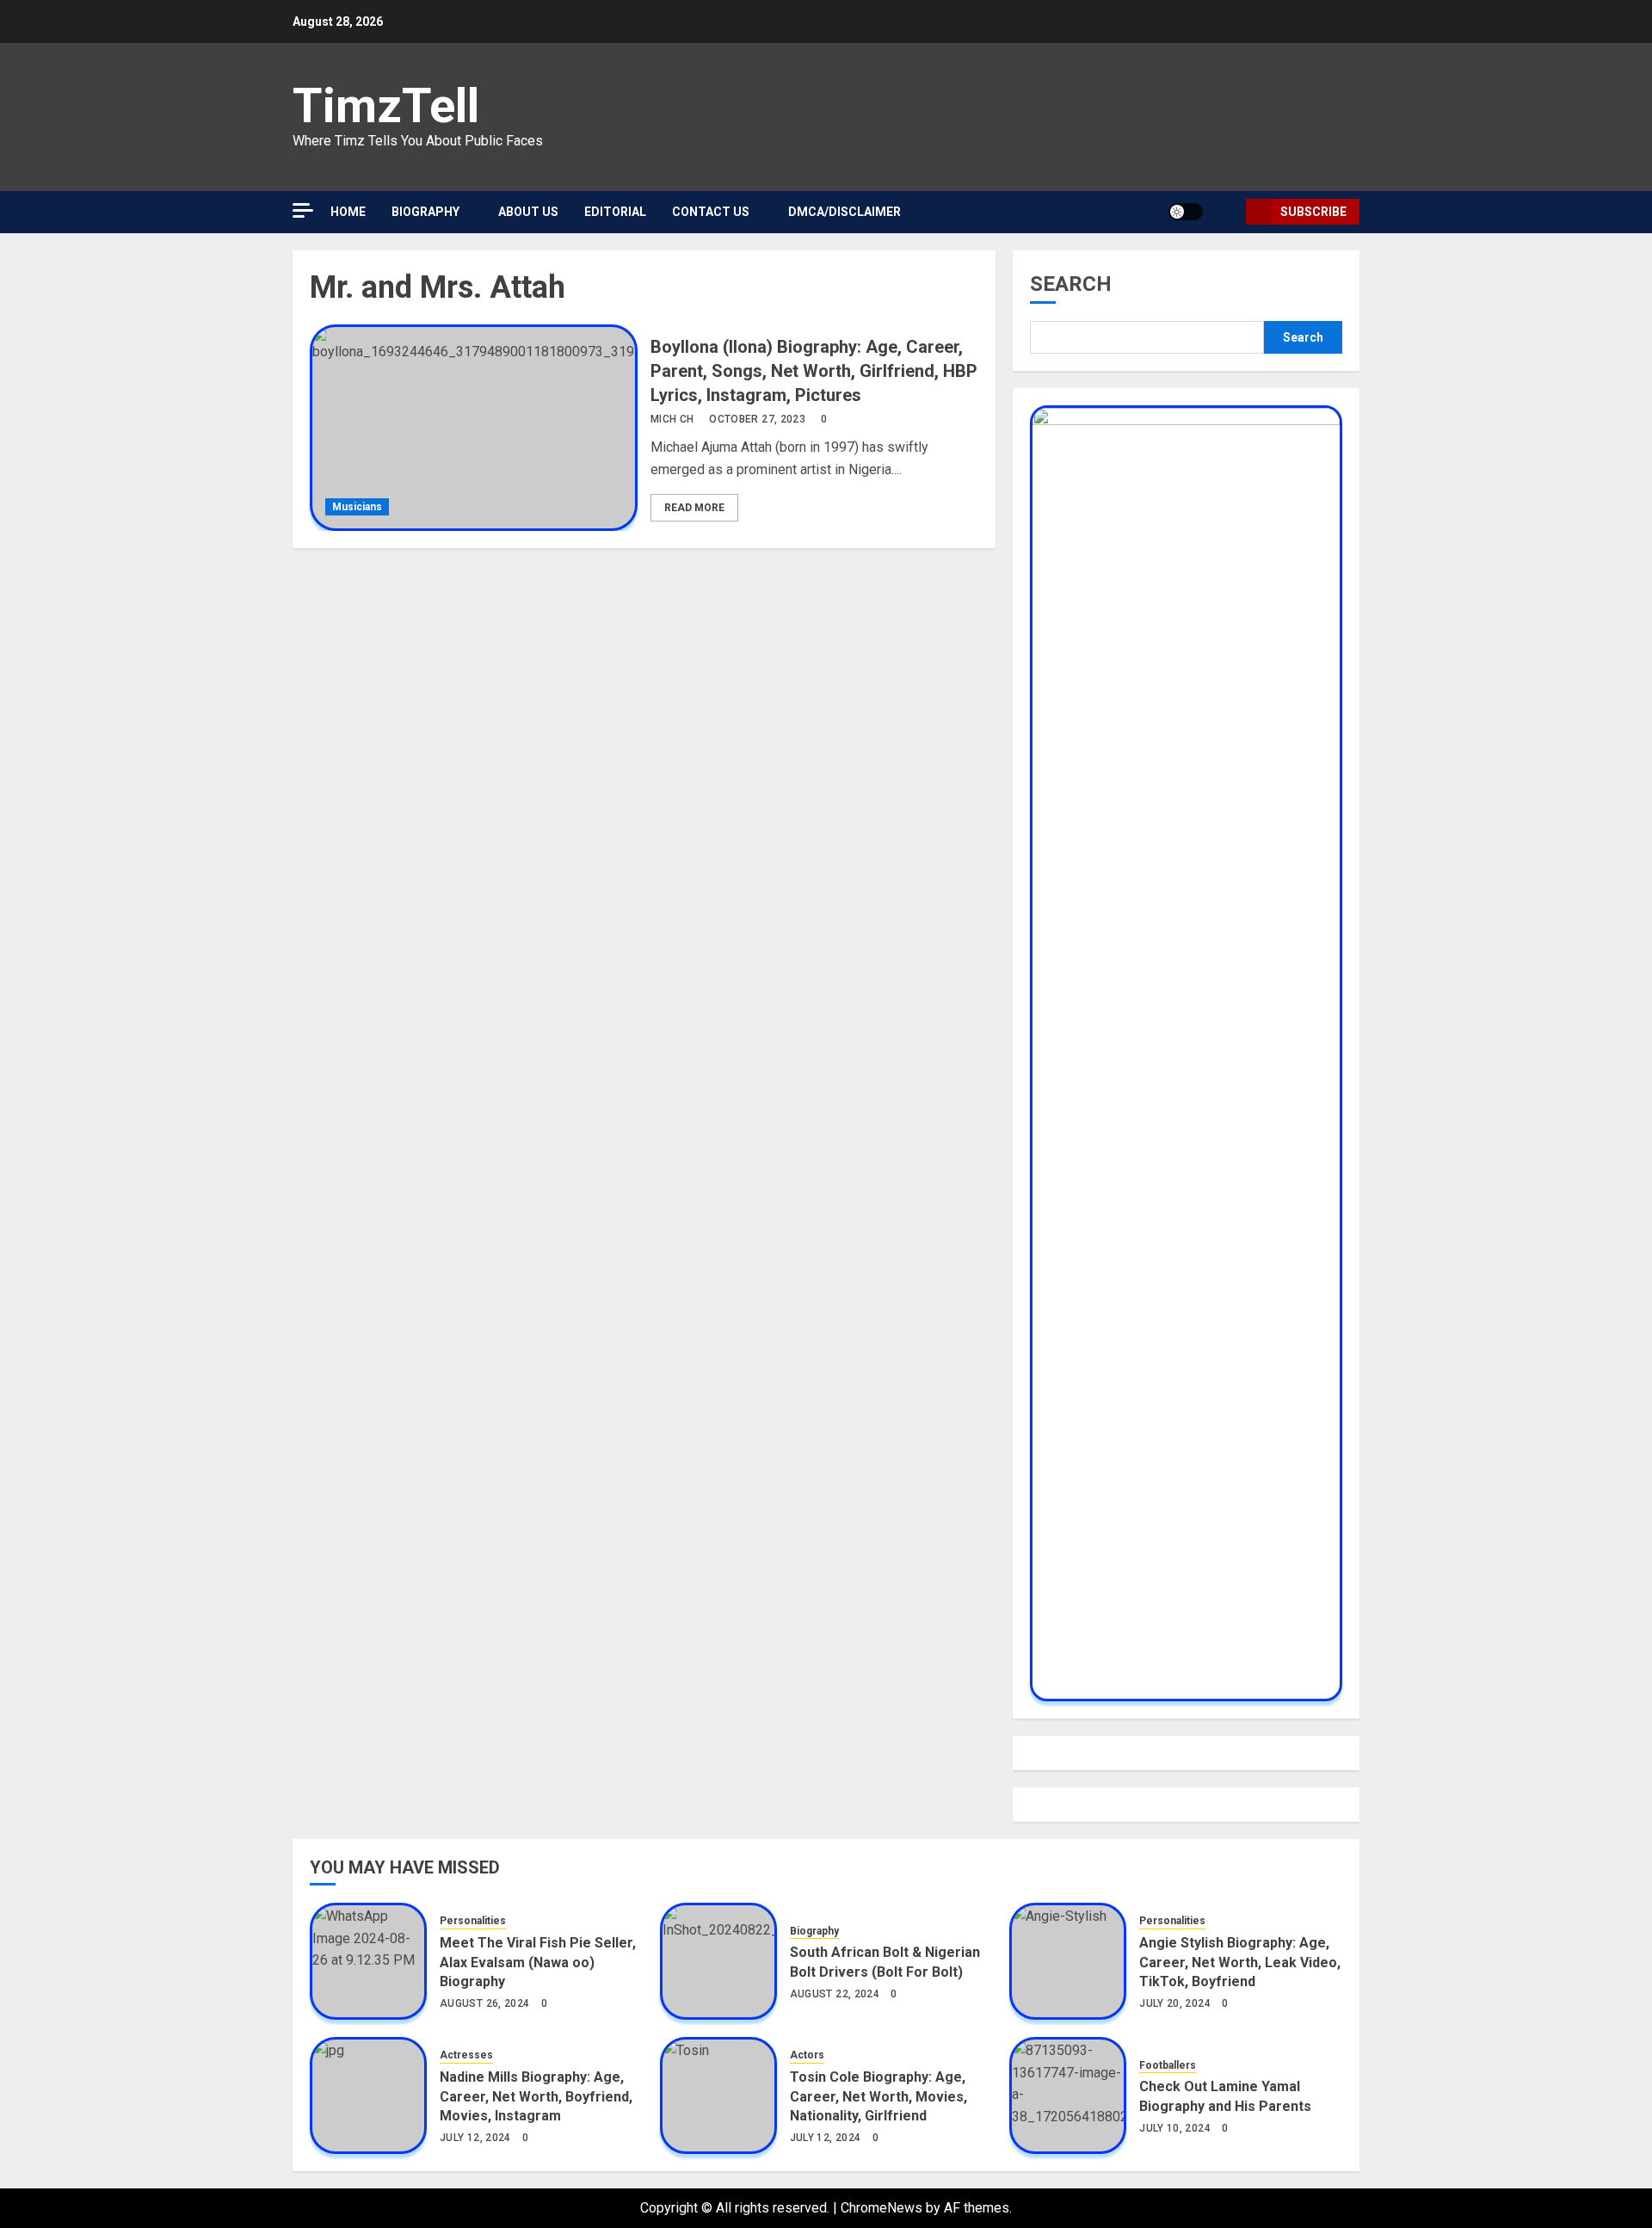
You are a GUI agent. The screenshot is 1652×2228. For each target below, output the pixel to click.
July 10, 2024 (1175, 2128)
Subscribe (1313, 212)
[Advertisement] (456, 172)
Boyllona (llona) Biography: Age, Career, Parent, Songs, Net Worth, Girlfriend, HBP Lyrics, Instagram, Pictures (814, 371)
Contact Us (711, 212)
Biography (814, 1931)
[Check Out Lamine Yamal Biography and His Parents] (1068, 2095)
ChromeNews (881, 2208)
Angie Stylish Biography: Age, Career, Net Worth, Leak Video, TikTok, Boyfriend (1240, 1962)
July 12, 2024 (475, 2138)
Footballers (1168, 2065)
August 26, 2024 (484, 2003)
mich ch (672, 419)
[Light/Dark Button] (1186, 212)
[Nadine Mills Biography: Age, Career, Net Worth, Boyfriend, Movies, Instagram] (368, 2095)
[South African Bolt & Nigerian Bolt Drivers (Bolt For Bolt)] (718, 1961)
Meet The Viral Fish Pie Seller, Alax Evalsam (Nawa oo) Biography (538, 1962)
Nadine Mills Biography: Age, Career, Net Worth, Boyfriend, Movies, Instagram (536, 2096)
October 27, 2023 (757, 419)
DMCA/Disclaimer (844, 212)
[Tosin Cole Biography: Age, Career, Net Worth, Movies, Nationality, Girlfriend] (718, 2095)
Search (1071, 284)
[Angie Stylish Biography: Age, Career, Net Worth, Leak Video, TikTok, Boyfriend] (1068, 1961)
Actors (807, 2055)
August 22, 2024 (835, 1994)
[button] (1227, 212)
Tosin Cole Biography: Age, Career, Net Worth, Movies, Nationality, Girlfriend (878, 2096)
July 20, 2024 (1175, 2003)
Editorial (615, 212)
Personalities (473, 1921)
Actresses (466, 2055)
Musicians (357, 507)
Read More (694, 508)
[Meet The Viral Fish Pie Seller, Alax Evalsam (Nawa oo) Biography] (368, 1961)
